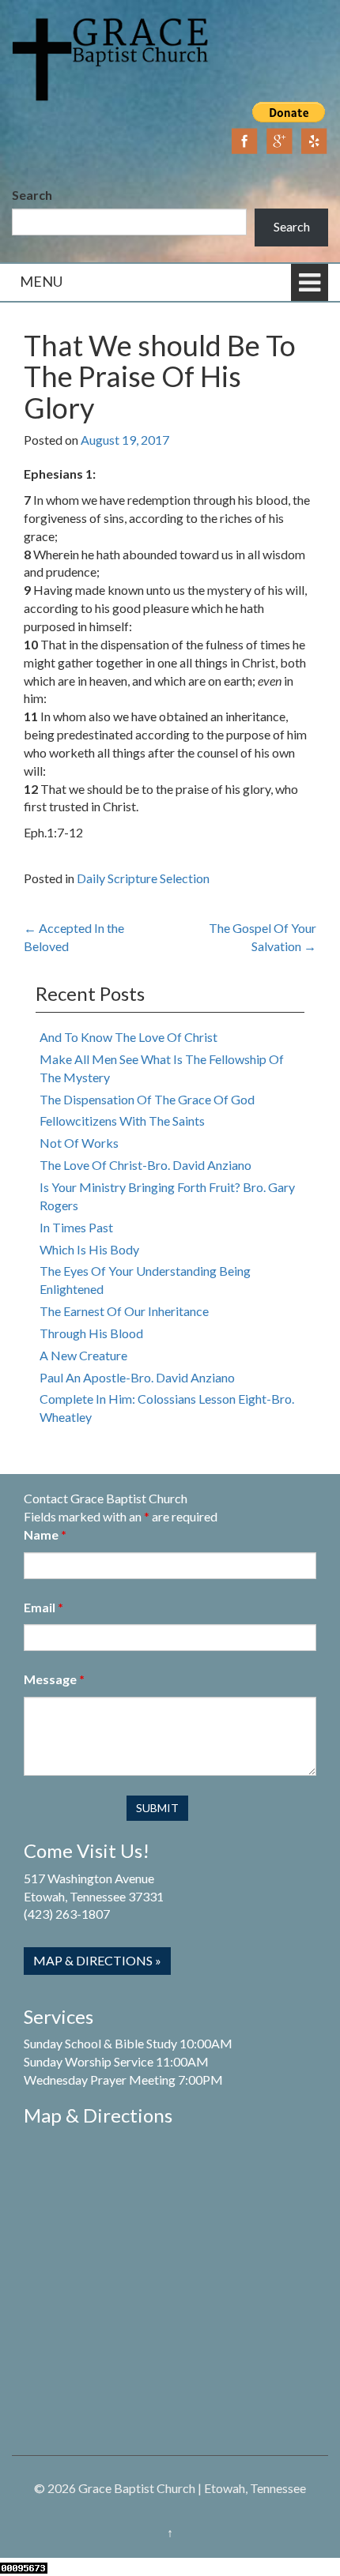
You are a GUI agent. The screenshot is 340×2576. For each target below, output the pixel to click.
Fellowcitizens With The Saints (122, 1121)
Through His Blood (91, 1333)
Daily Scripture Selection (143, 878)
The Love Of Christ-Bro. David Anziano (145, 1165)
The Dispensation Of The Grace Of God (147, 1099)
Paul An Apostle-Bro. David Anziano (137, 1377)
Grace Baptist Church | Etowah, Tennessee (192, 2488)
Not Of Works (79, 1143)
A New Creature (83, 1355)
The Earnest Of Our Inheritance (124, 1311)
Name (45, 1534)
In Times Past (76, 1227)
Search (32, 195)
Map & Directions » (97, 1960)
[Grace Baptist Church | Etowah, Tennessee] (111, 57)
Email (43, 1607)
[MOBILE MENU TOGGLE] (310, 282)
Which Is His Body (89, 1249)
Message (54, 1679)
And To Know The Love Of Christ (128, 1037)
